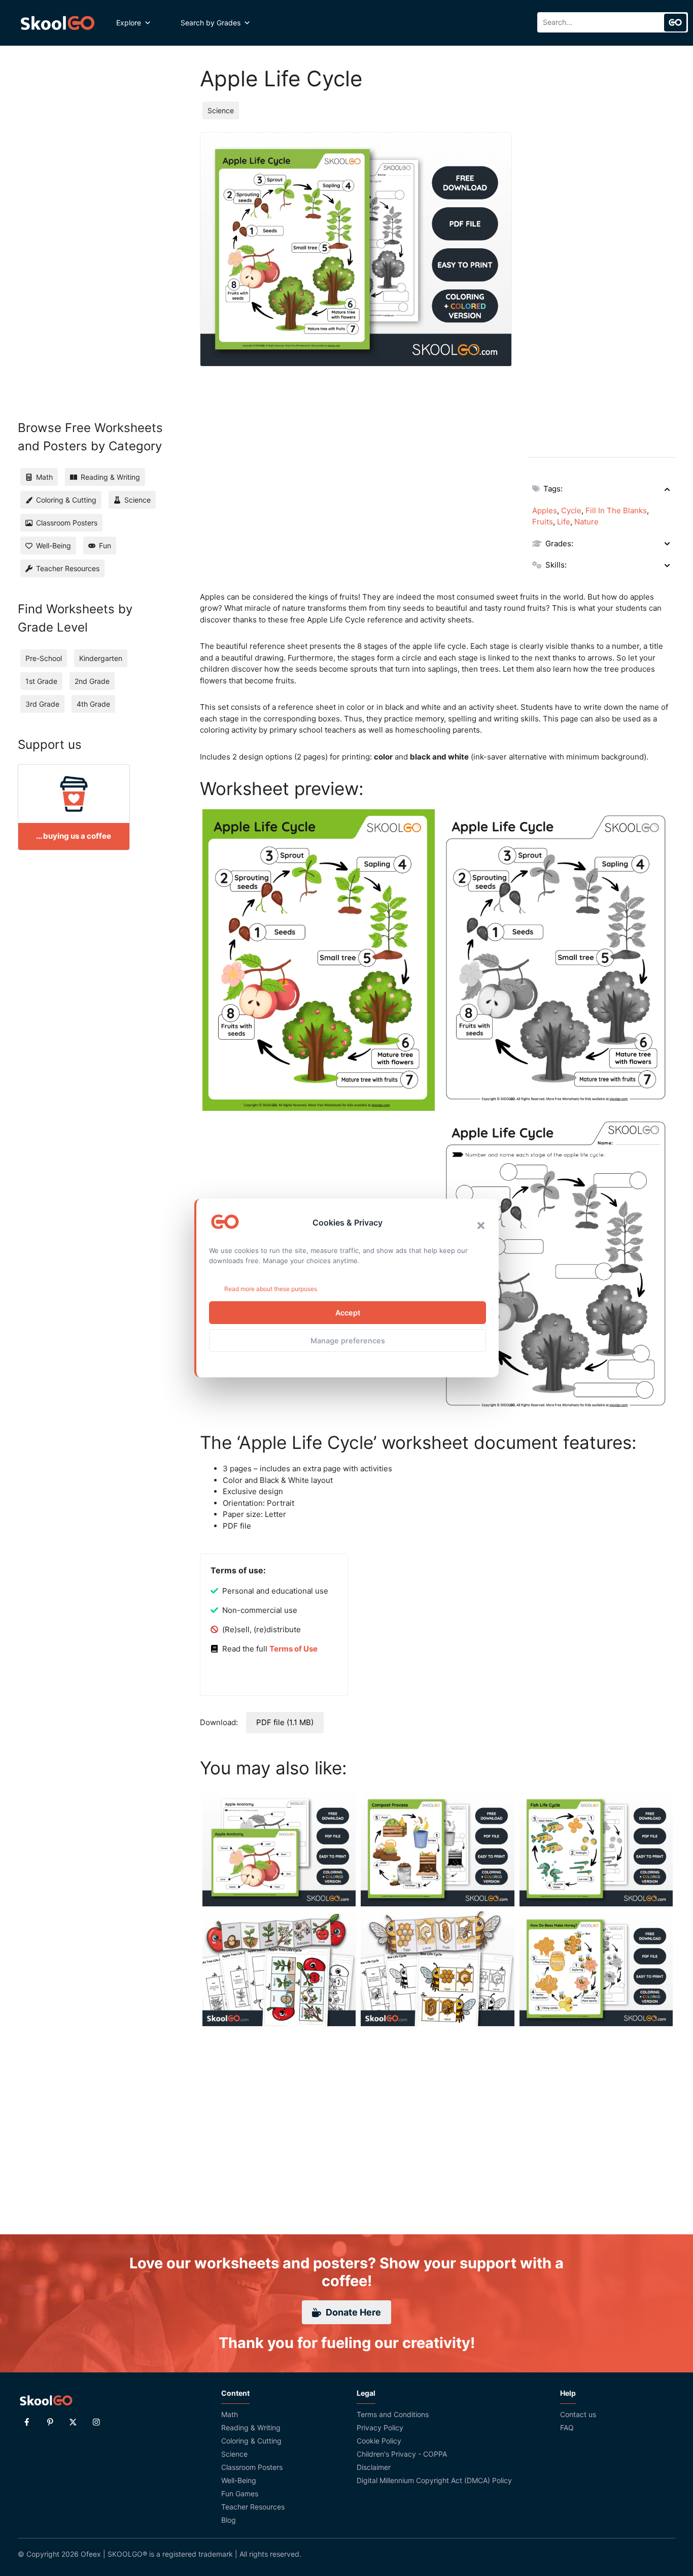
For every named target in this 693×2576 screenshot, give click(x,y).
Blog (229, 2520)
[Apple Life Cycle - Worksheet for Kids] (319, 960)
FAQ (567, 2428)
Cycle (571, 510)
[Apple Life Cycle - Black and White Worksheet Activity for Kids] (557, 1266)
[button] (481, 1226)
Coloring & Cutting (251, 2441)
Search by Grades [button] (211, 23)
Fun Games (240, 2494)
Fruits (543, 522)
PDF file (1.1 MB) (285, 1722)
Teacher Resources (253, 2507)
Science (221, 110)
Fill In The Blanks (616, 510)
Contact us (578, 2414)
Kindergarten (101, 658)
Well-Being (239, 2480)
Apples (545, 510)
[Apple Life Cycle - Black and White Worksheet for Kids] (557, 960)
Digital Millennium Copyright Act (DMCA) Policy (434, 2480)
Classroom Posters (252, 2467)
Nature (586, 522)
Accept (348, 1313)
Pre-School (44, 658)
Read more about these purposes (271, 1289)
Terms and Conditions (393, 2414)
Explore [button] (129, 23)
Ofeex (91, 2554)
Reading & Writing (251, 2428)
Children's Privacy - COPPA (402, 2454)
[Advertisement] (601, 284)
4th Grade (93, 704)
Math (230, 2414)
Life (564, 522)
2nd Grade (92, 681)
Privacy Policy (380, 2428)
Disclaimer (374, 2467)
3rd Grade (42, 704)
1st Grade (41, 681)
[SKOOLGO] (58, 23)
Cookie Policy (379, 2441)
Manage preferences (348, 1341)
